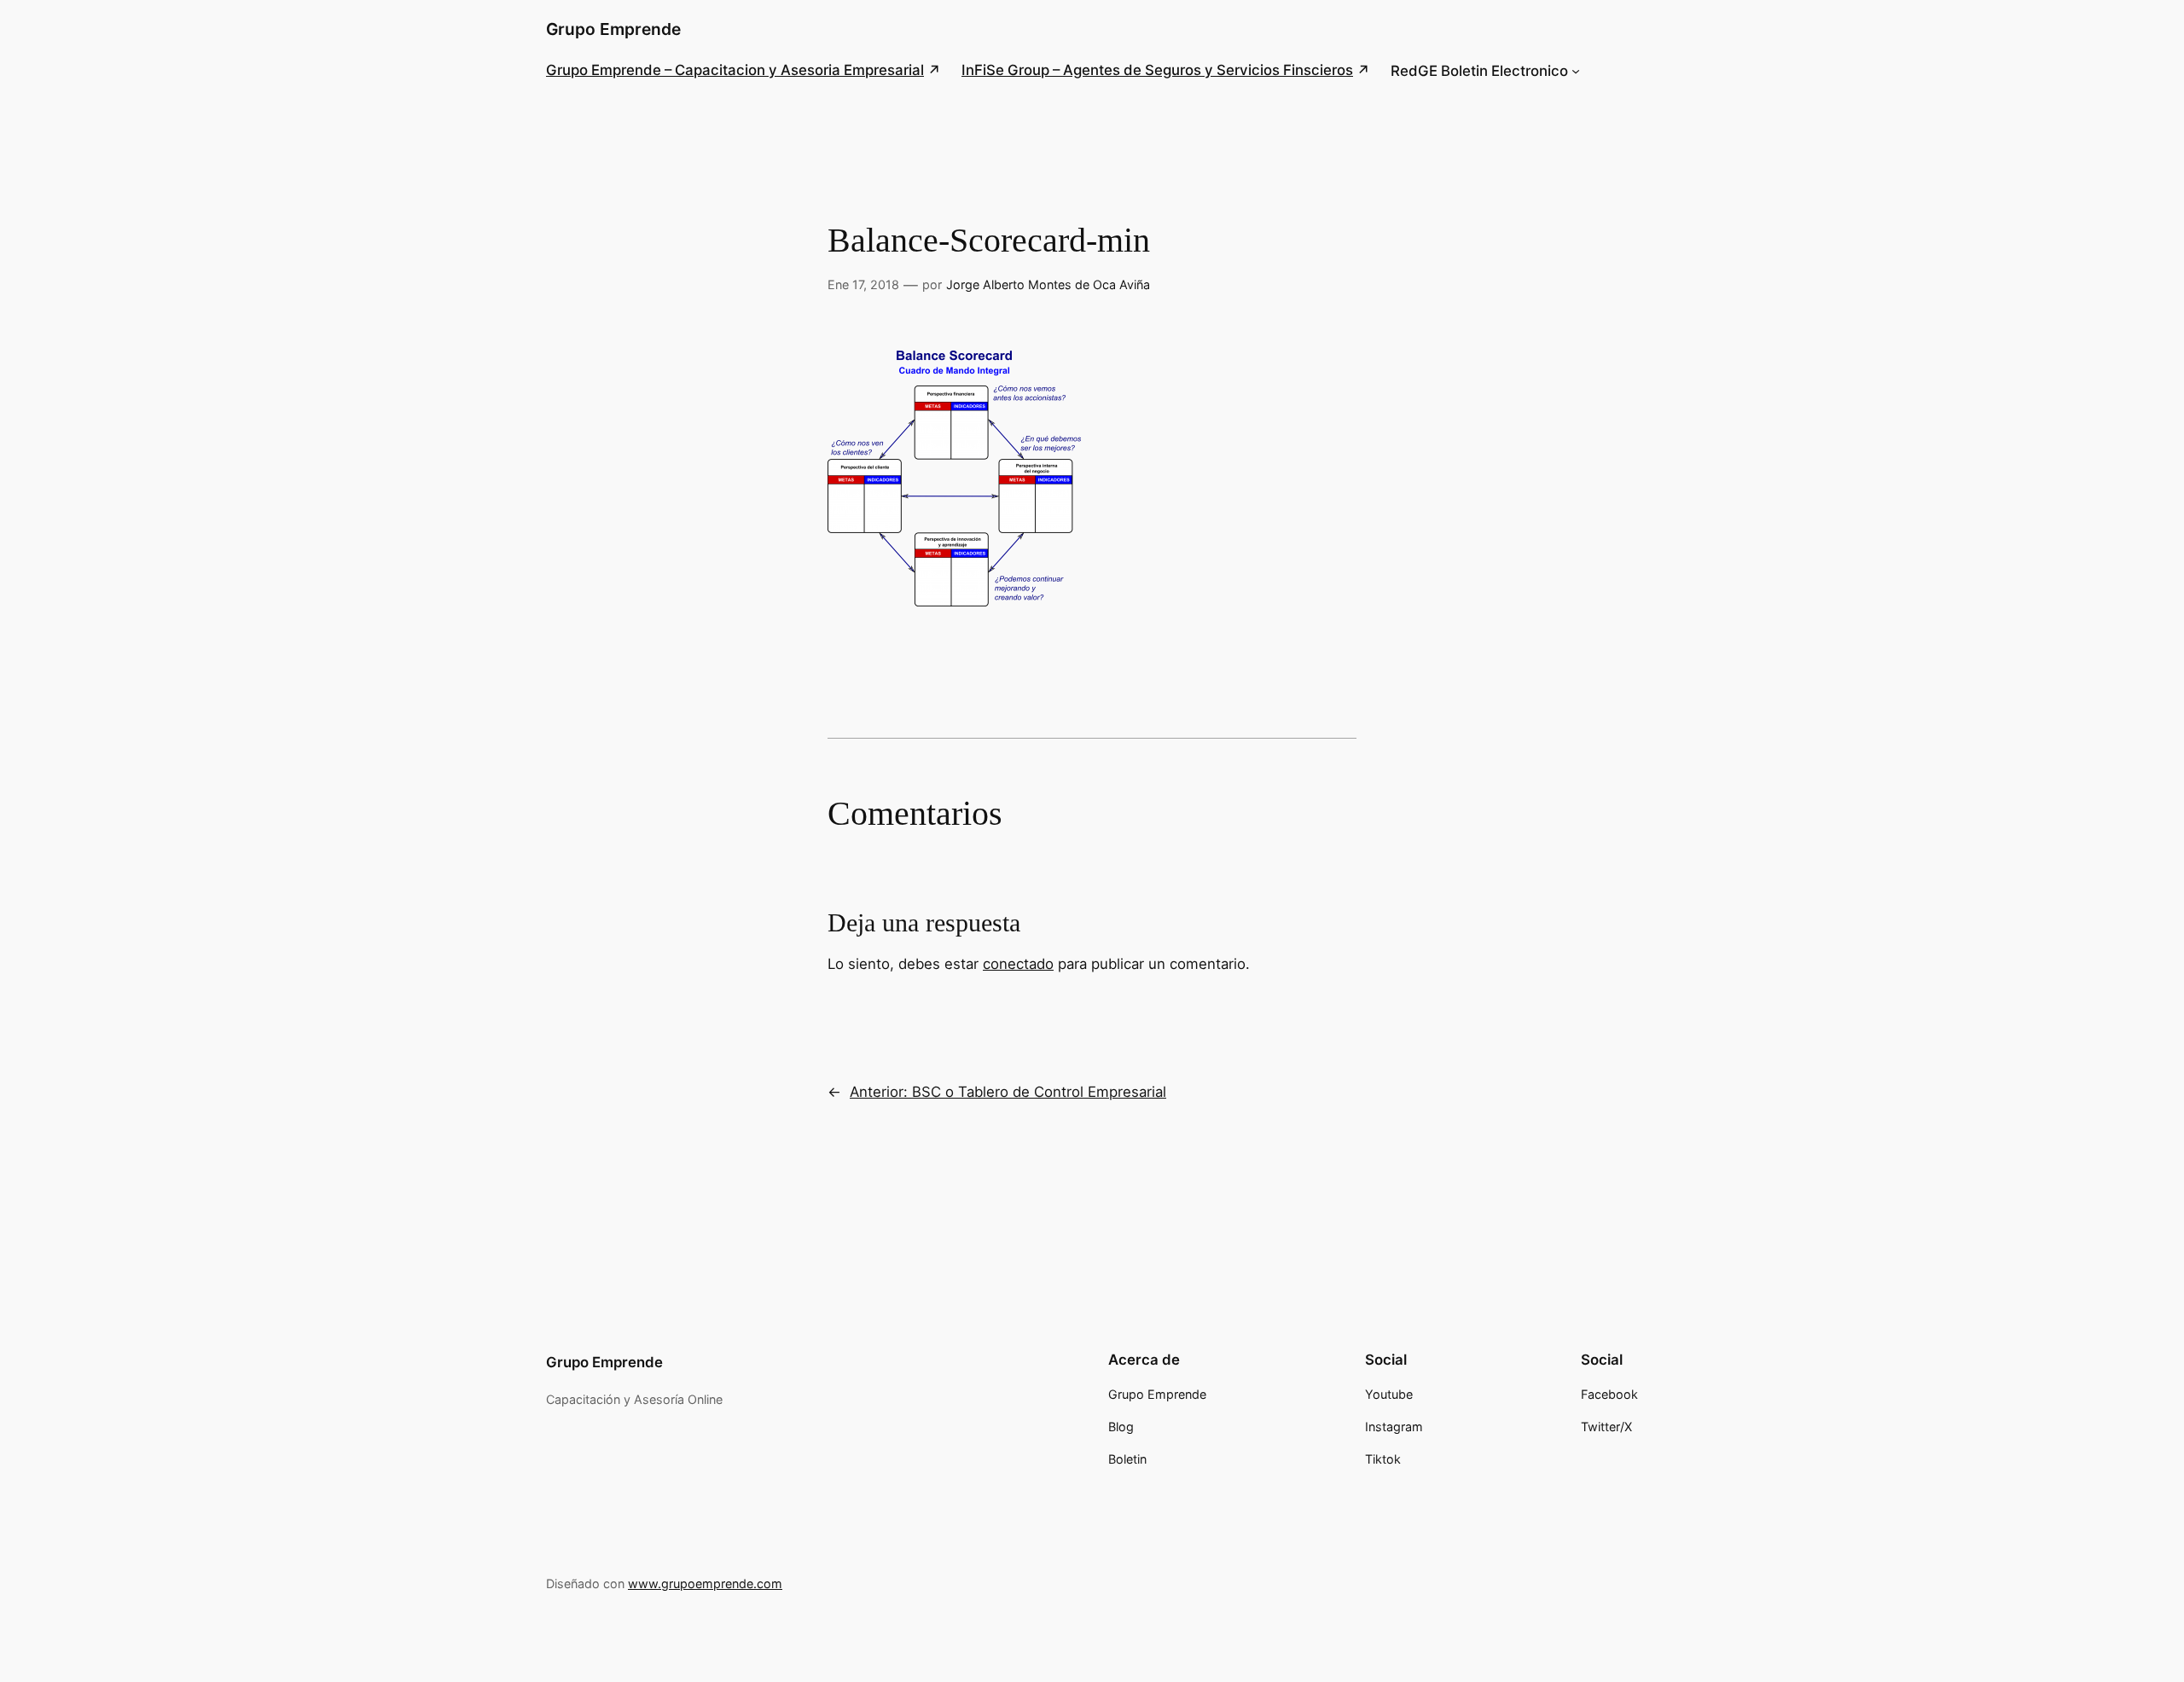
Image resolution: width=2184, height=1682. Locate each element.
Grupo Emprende (613, 29)
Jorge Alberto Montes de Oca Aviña (1048, 284)
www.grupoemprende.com (705, 1583)
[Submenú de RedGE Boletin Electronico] (1576, 71)
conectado (1018, 964)
